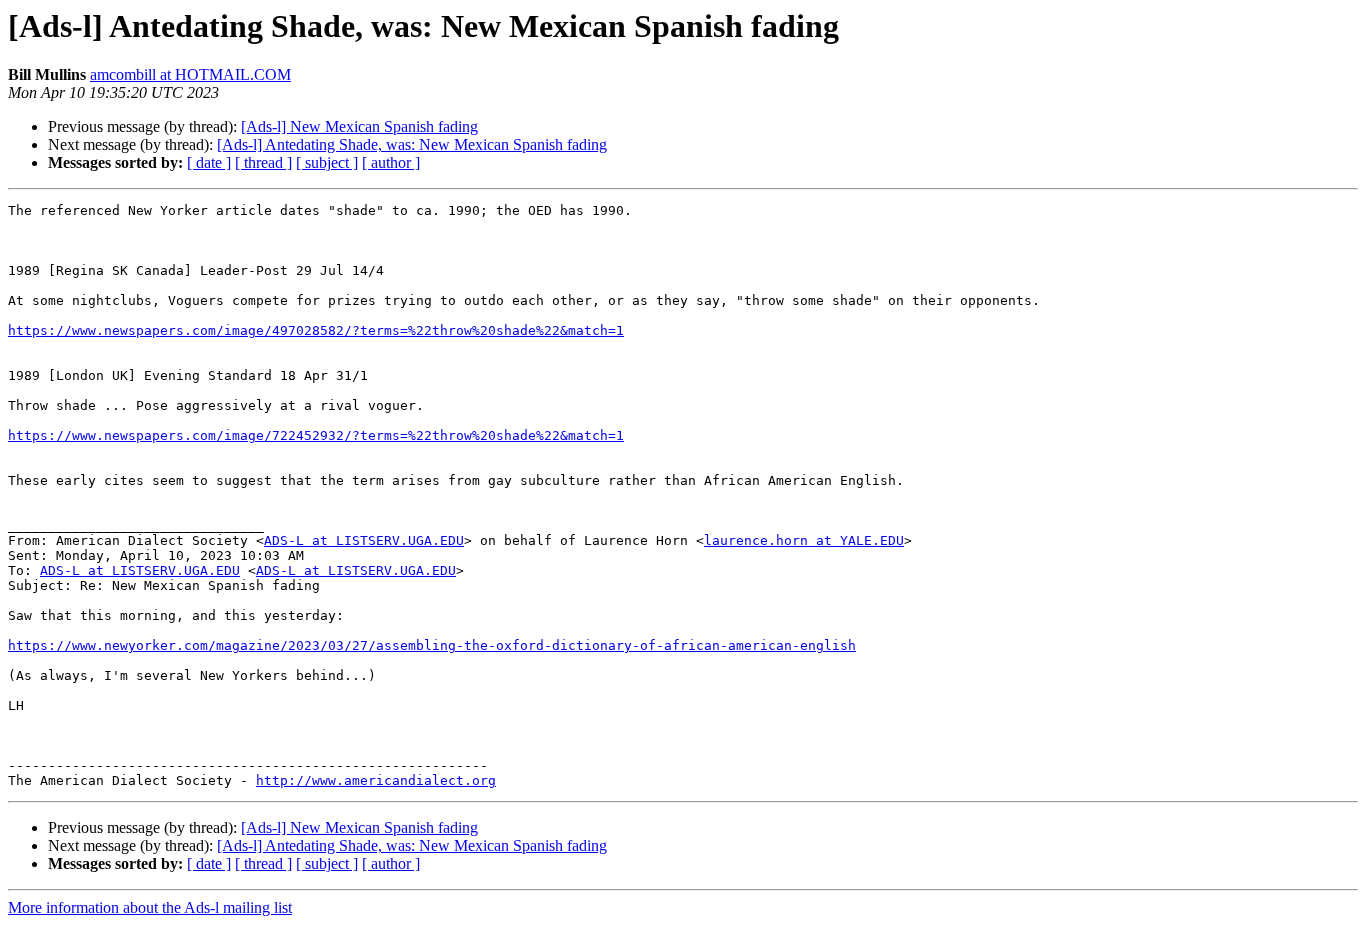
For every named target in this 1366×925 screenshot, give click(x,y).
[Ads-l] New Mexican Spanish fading (359, 126)
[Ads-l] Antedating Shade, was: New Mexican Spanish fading (412, 144)
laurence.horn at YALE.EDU (804, 540)
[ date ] (209, 162)
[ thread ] (263, 162)
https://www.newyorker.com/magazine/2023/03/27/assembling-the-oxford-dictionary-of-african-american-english (432, 645)
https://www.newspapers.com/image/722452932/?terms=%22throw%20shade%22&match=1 (316, 435)
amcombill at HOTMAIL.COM (190, 74)
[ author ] (391, 162)
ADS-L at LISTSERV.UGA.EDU (364, 540)
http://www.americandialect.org (376, 780)
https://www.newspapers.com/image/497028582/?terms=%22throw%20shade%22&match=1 (316, 330)
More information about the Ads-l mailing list (150, 907)
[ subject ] (327, 162)
